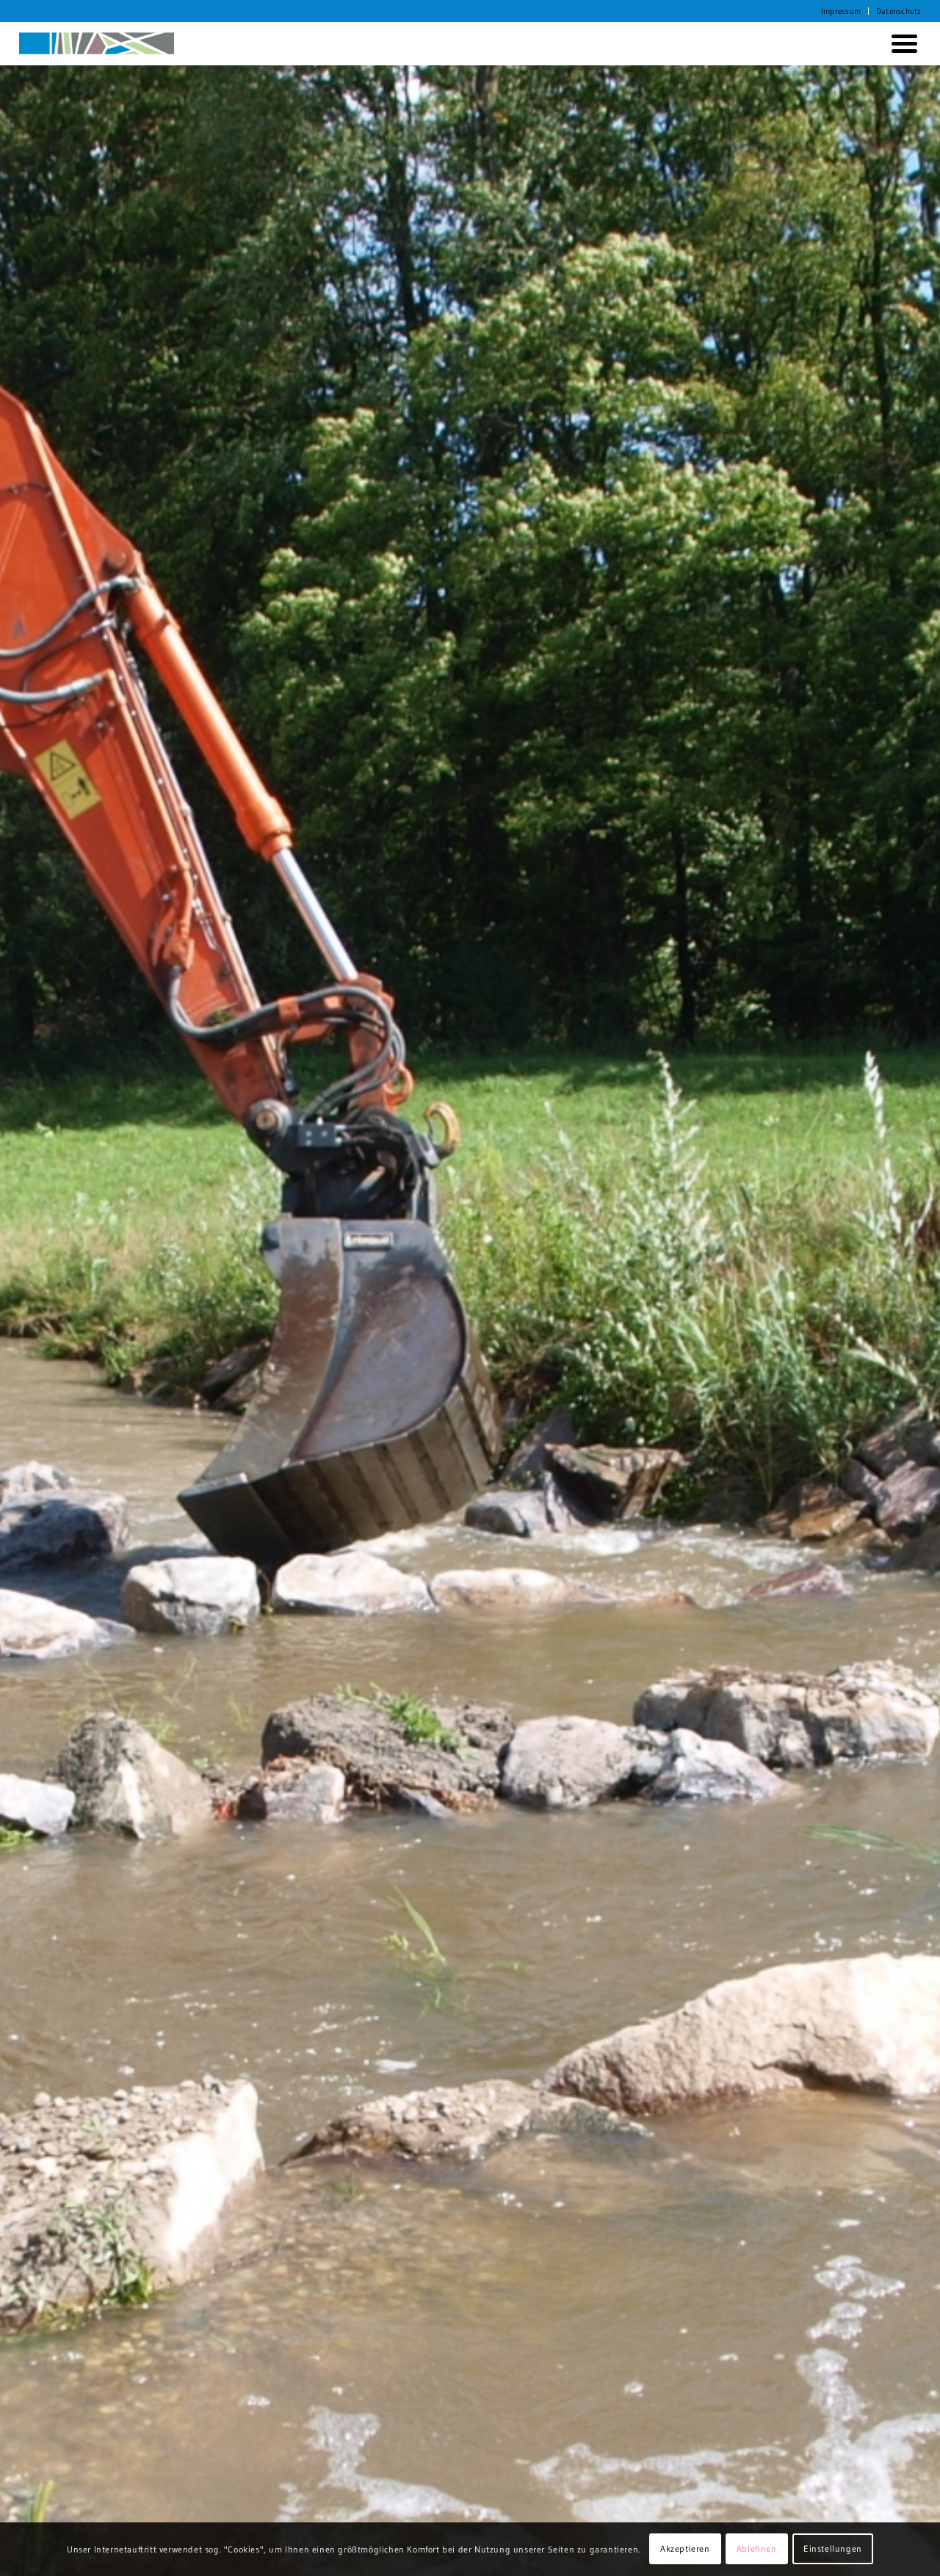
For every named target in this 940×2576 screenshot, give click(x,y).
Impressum (841, 11)
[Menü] (901, 43)
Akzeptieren (685, 2548)
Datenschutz (899, 11)
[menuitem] (841, 11)
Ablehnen (757, 2548)
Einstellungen (833, 2548)
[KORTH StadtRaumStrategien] (97, 43)
